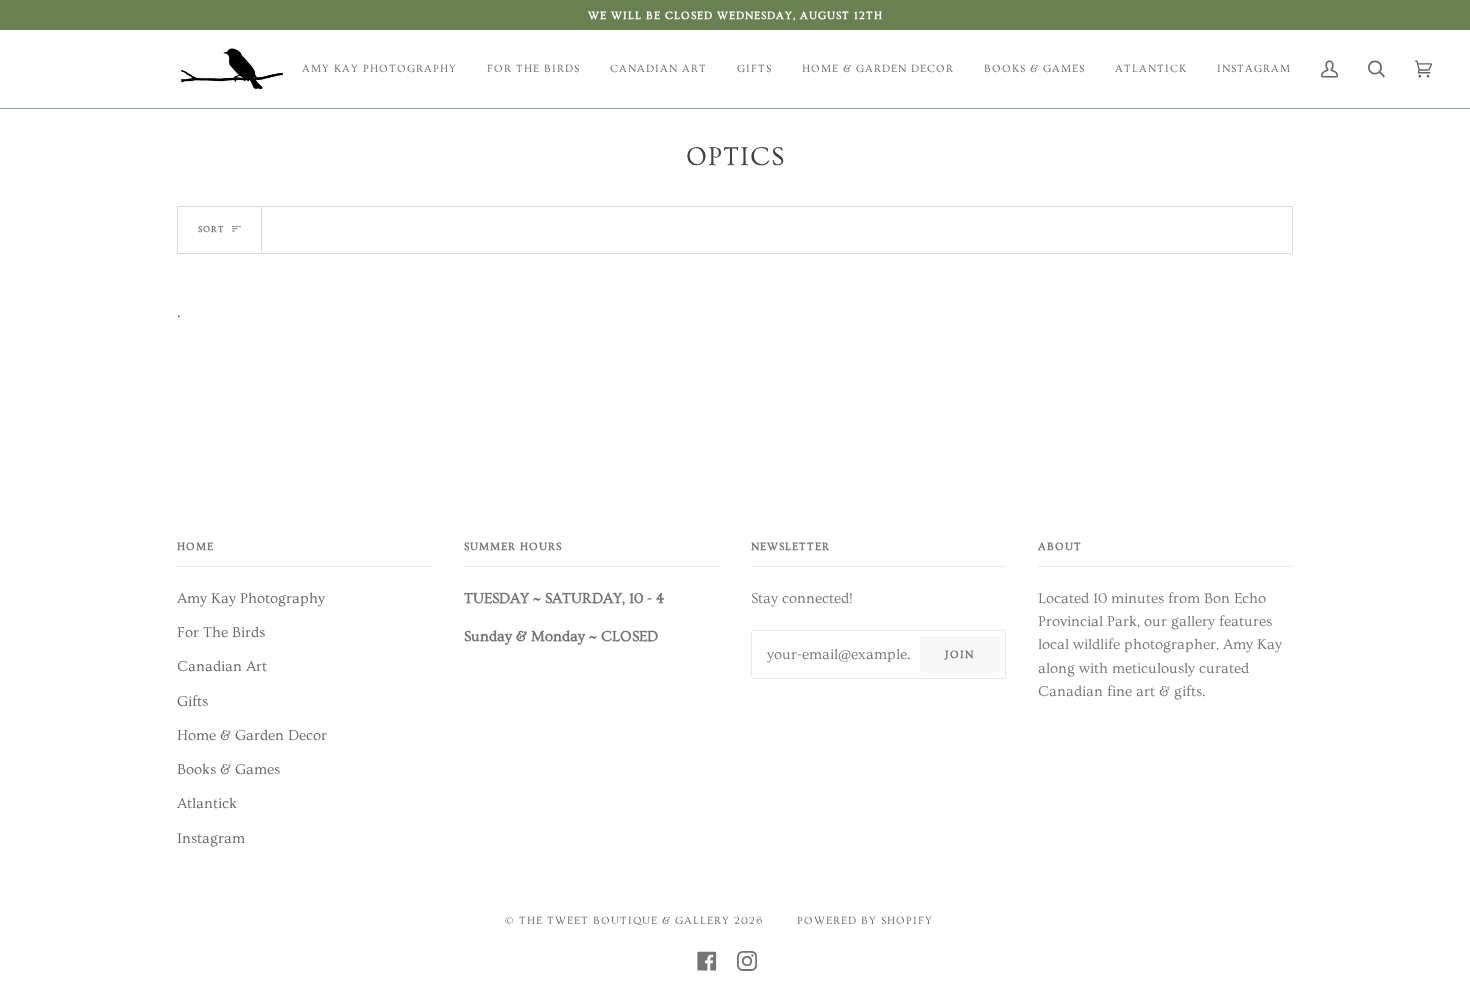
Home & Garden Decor (252, 735)
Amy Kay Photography (251, 598)
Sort (211, 229)
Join (959, 654)
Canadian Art (222, 666)
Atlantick (207, 803)
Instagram (211, 838)
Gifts (192, 701)
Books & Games (228, 769)
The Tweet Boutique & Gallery (624, 920)
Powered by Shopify (865, 920)
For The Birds (221, 632)
